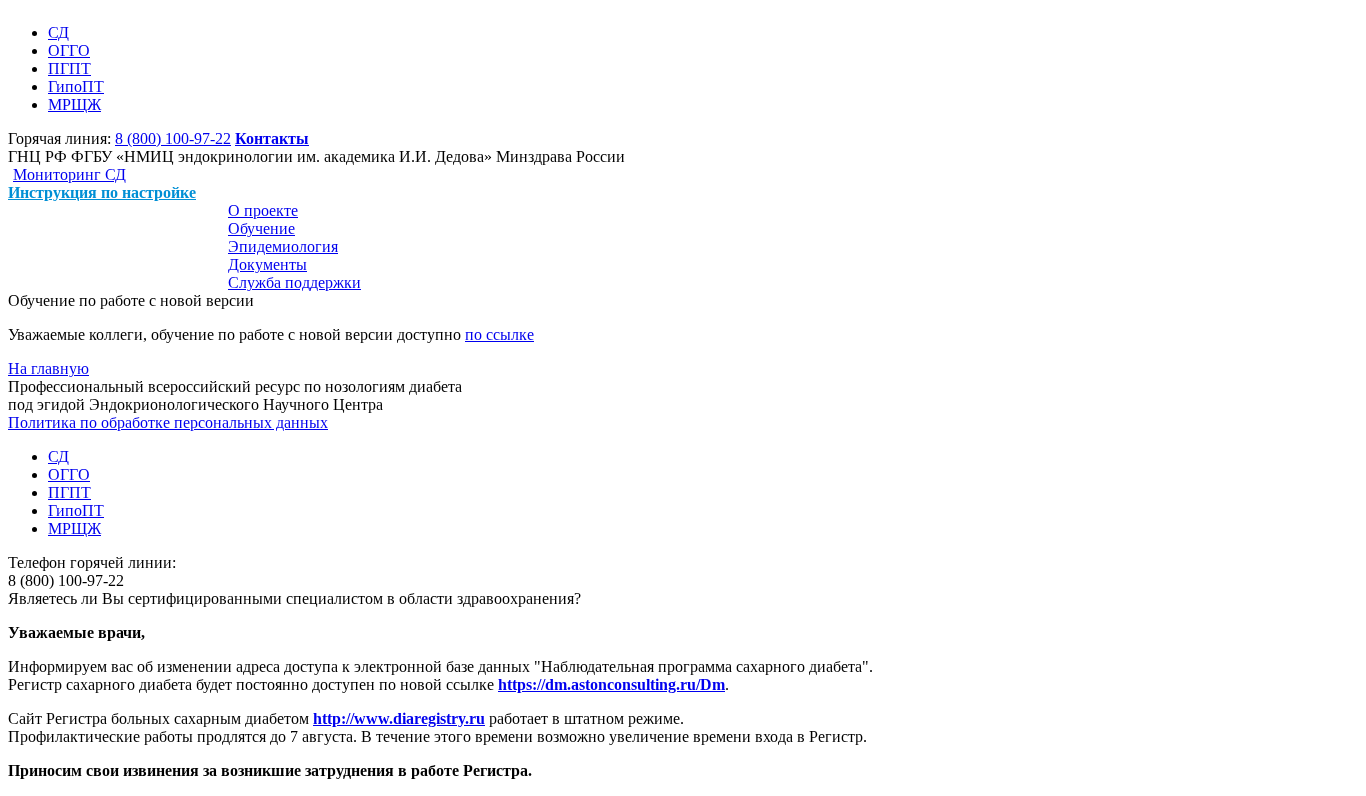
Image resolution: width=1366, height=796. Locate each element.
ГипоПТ (76, 86)
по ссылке (499, 334)
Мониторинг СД (69, 174)
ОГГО (69, 50)
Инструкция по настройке (102, 192)
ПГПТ (69, 68)
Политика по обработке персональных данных (168, 422)
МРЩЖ (74, 104)
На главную (48, 368)
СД (58, 32)
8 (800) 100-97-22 (173, 138)
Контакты (272, 138)
